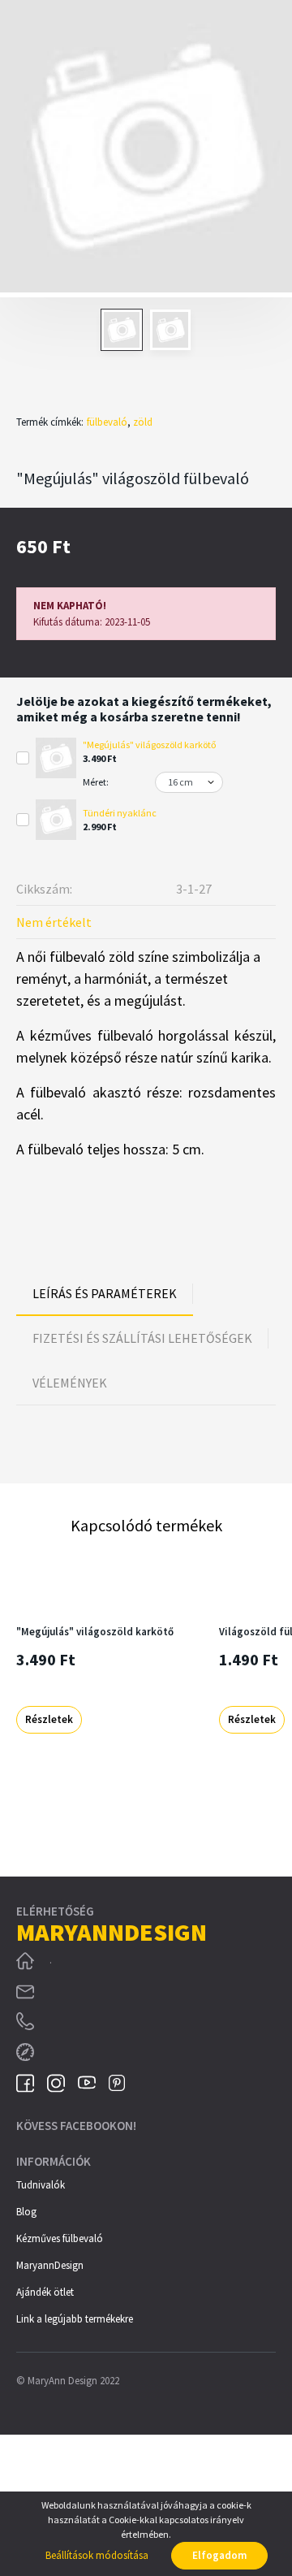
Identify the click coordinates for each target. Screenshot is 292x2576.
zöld (143, 422)
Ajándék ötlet (45, 2292)
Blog (26, 2212)
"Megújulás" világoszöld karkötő (150, 745)
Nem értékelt (54, 922)
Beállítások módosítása (97, 2555)
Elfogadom (219, 2555)
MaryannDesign (50, 2265)
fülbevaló (107, 422)
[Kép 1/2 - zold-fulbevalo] (146, 149)
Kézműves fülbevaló (60, 2238)
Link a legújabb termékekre (75, 2319)
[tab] (105, 1293)
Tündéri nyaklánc (120, 813)
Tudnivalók (41, 2185)
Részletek (49, 1719)
